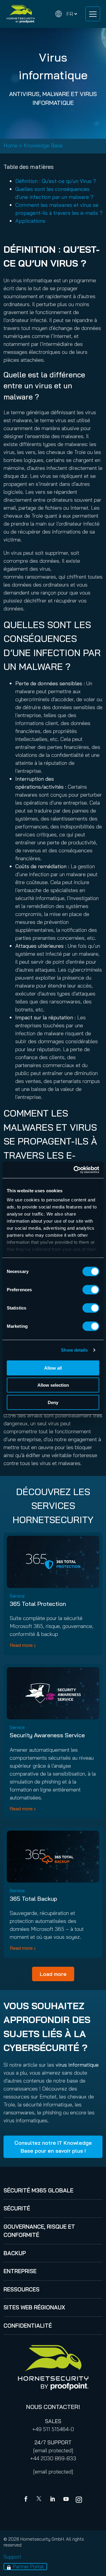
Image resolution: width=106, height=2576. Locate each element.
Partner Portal (28, 2566)
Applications (30, 221)
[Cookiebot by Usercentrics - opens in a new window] (75, 1170)
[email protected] (53, 2450)
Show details (74, 1350)
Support (12, 2557)
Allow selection (53, 1385)
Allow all (53, 1368)
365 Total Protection (38, 1604)
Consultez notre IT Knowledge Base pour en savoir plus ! (53, 2147)
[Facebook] (27, 2500)
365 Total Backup (33, 1899)
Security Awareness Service (47, 1735)
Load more (53, 1974)
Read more (21, 1645)
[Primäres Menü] (93, 14)
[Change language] (66, 14)
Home (11, 145)
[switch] (91, 1289)
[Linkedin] (53, 2500)
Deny (53, 1402)
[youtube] (66, 2500)
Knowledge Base (43, 145)
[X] (40, 2500)
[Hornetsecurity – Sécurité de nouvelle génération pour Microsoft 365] (21, 14)
